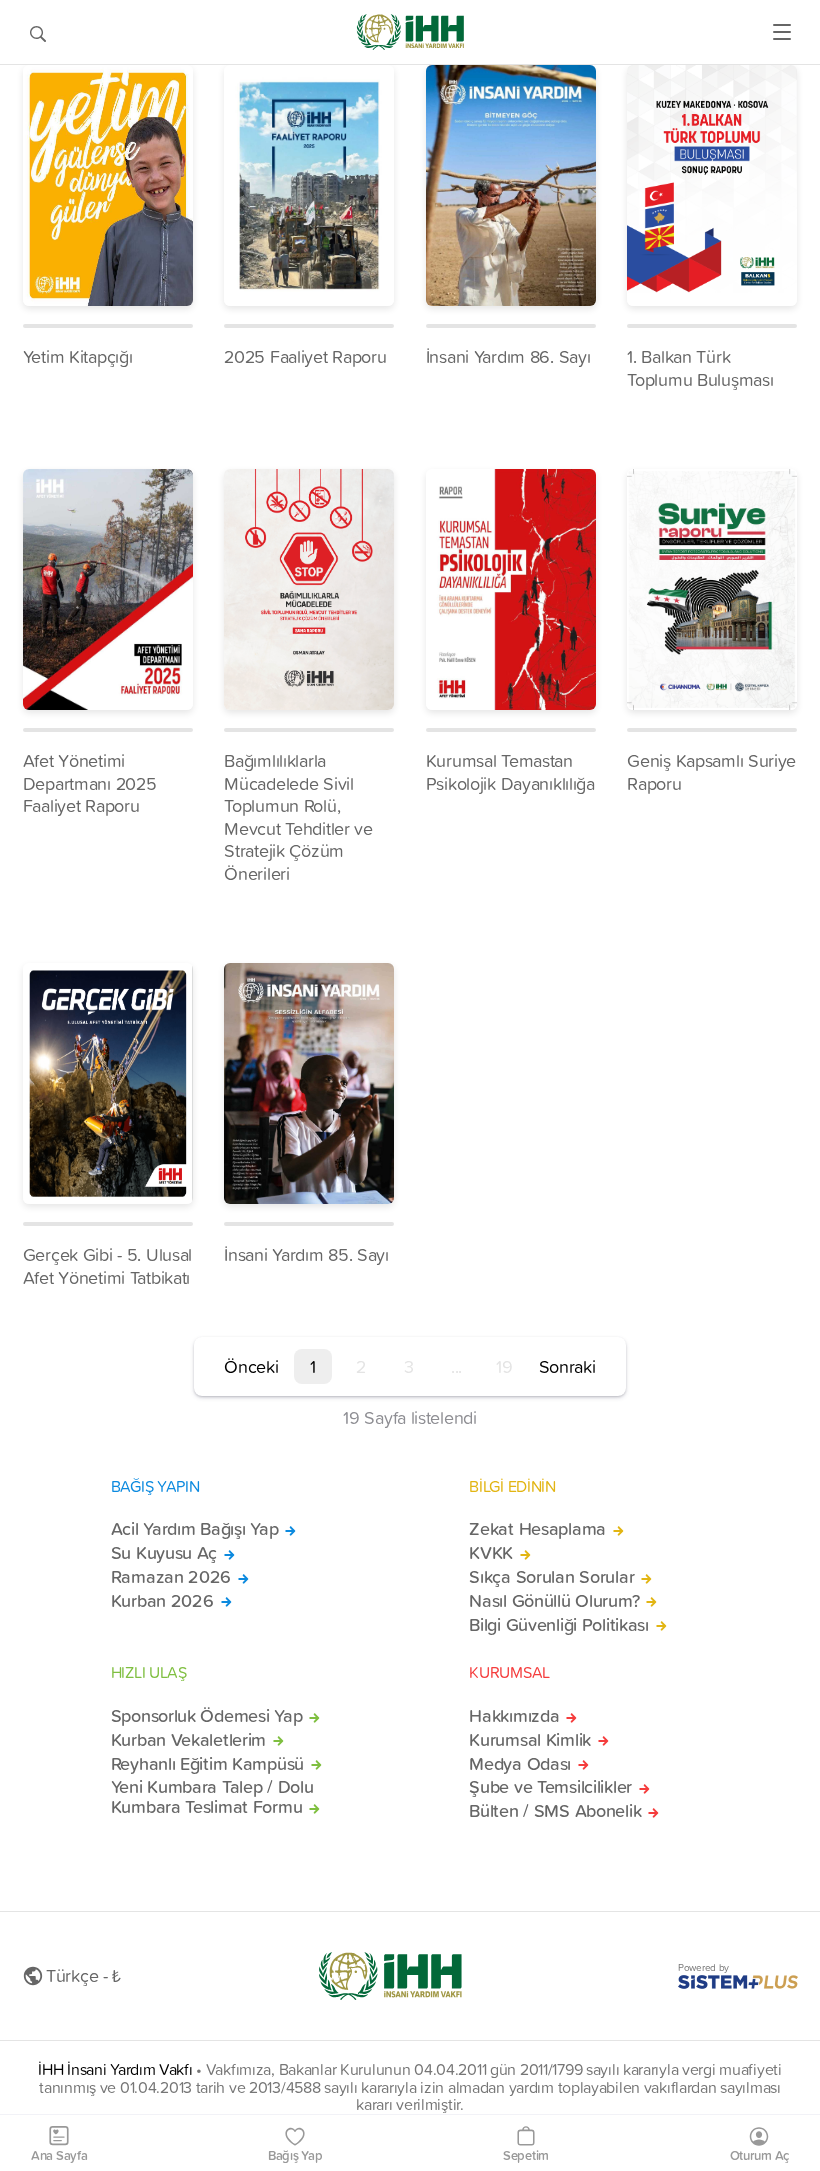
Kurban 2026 (162, 1601)
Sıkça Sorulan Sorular (551, 1577)
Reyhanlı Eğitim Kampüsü (207, 1764)
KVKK (491, 1553)
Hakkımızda (514, 1716)
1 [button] (313, 1366)
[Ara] (38, 32)
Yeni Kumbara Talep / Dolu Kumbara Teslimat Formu (212, 1797)
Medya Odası (520, 1764)
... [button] (456, 1366)
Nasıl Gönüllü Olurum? (554, 1601)
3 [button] (409, 1366)
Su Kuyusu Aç (164, 1553)
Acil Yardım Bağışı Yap (195, 1529)
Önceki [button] (251, 1366)
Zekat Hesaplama (537, 1529)
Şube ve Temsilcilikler (550, 1787)
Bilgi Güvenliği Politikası (559, 1625)
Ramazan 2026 (171, 1577)
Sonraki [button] (567, 1366)
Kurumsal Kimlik (530, 1740)
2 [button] (361, 1366)
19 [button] (504, 1366)
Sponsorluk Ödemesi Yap (207, 1716)
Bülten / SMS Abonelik (555, 1811)
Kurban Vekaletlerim (189, 1740)
